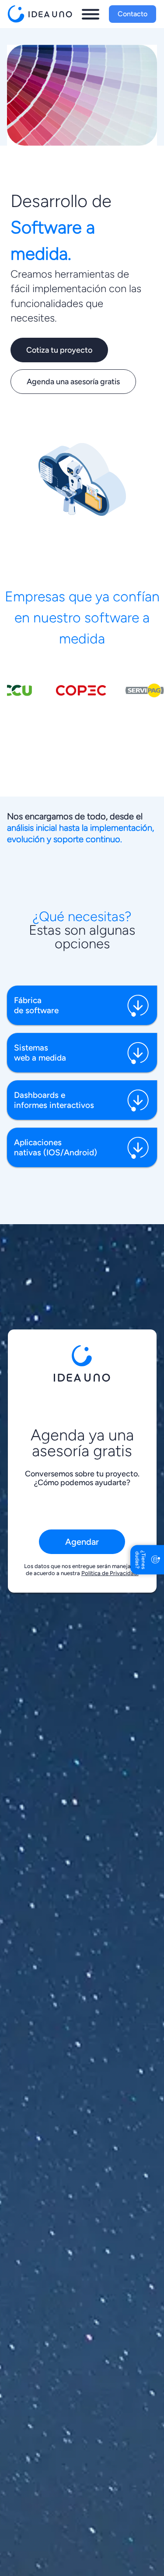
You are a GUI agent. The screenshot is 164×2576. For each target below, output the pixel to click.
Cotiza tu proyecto (59, 350)
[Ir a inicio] (42, 14)
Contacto (133, 14)
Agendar (82, 1542)
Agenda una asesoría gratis (73, 382)
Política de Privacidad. (110, 1573)
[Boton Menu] (91, 14)
